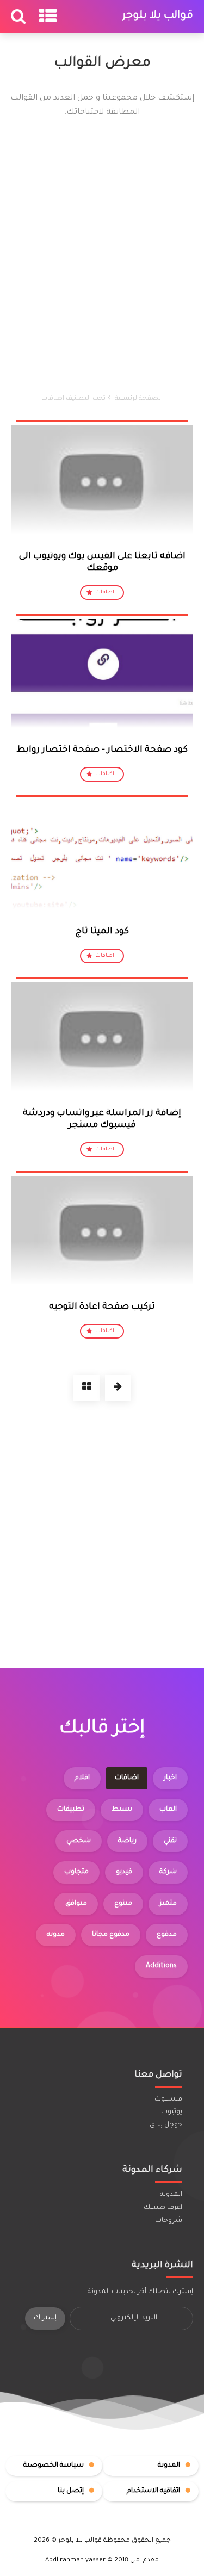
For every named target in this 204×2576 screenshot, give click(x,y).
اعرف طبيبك (163, 2208)
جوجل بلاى (166, 2125)
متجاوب (76, 1872)
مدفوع (167, 1935)
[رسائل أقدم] (118, 1388)
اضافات (105, 593)
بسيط (122, 1810)
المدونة (169, 2466)
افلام (82, 1778)
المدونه (171, 2195)
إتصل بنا (71, 2491)
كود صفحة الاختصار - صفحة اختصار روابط (102, 750)
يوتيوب (172, 2112)
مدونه (56, 1935)
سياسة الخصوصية (54, 2466)
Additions (161, 1966)
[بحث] (21, 21)
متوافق (76, 1904)
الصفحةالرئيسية (139, 399)
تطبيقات (71, 1810)
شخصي (79, 1841)
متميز (168, 1904)
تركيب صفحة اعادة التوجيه (102, 1307)
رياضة (127, 1841)
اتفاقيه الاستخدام (153, 2491)
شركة (168, 1872)
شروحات (169, 2221)
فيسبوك (168, 2100)
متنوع (123, 1904)
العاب (168, 1810)
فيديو (124, 1872)
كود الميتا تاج (102, 932)
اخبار (170, 1778)
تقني (170, 1841)
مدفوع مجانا (111, 1935)
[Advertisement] (102, 256)
